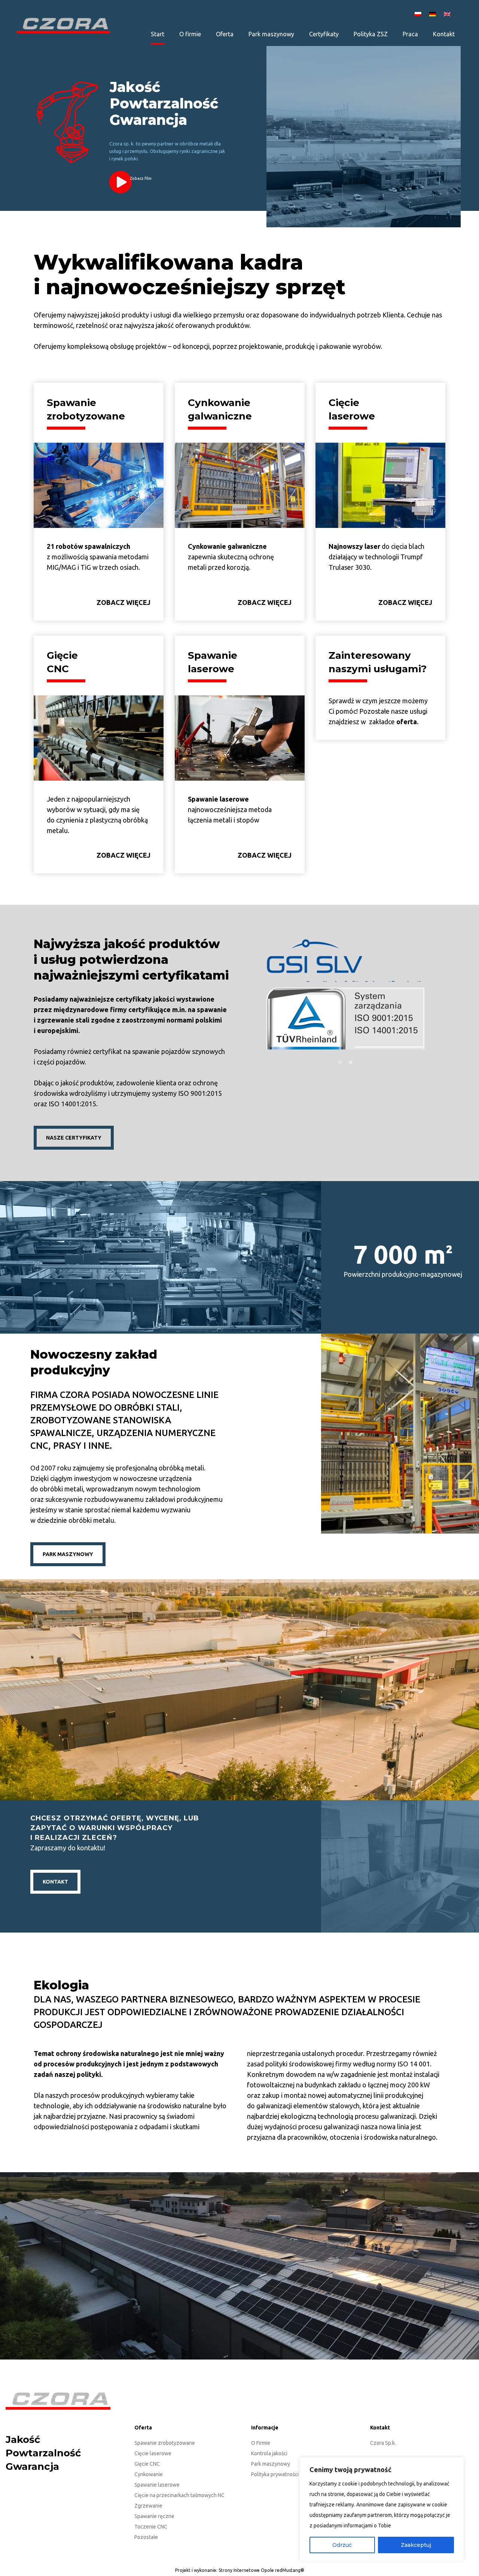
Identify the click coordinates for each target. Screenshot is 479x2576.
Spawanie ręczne (154, 2516)
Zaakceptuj (416, 2545)
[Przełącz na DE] (434, 14)
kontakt (55, 1882)
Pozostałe (146, 2537)
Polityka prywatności (275, 2474)
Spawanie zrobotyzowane (165, 2443)
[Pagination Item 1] (340, 1061)
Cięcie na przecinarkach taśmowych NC (179, 2495)
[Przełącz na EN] (448, 14)
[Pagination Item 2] (351, 1061)
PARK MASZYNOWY (68, 1554)
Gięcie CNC (147, 2464)
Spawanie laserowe (157, 2485)
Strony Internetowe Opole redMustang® (261, 2570)
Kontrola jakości (269, 2453)
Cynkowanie (149, 2474)
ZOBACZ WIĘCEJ (123, 602)
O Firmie (261, 2443)
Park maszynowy (271, 2464)
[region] (382, 2509)
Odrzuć (342, 2545)
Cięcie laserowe (153, 2453)
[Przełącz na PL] (419, 14)
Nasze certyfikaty (74, 1138)
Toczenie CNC (151, 2527)
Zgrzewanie (148, 2506)
